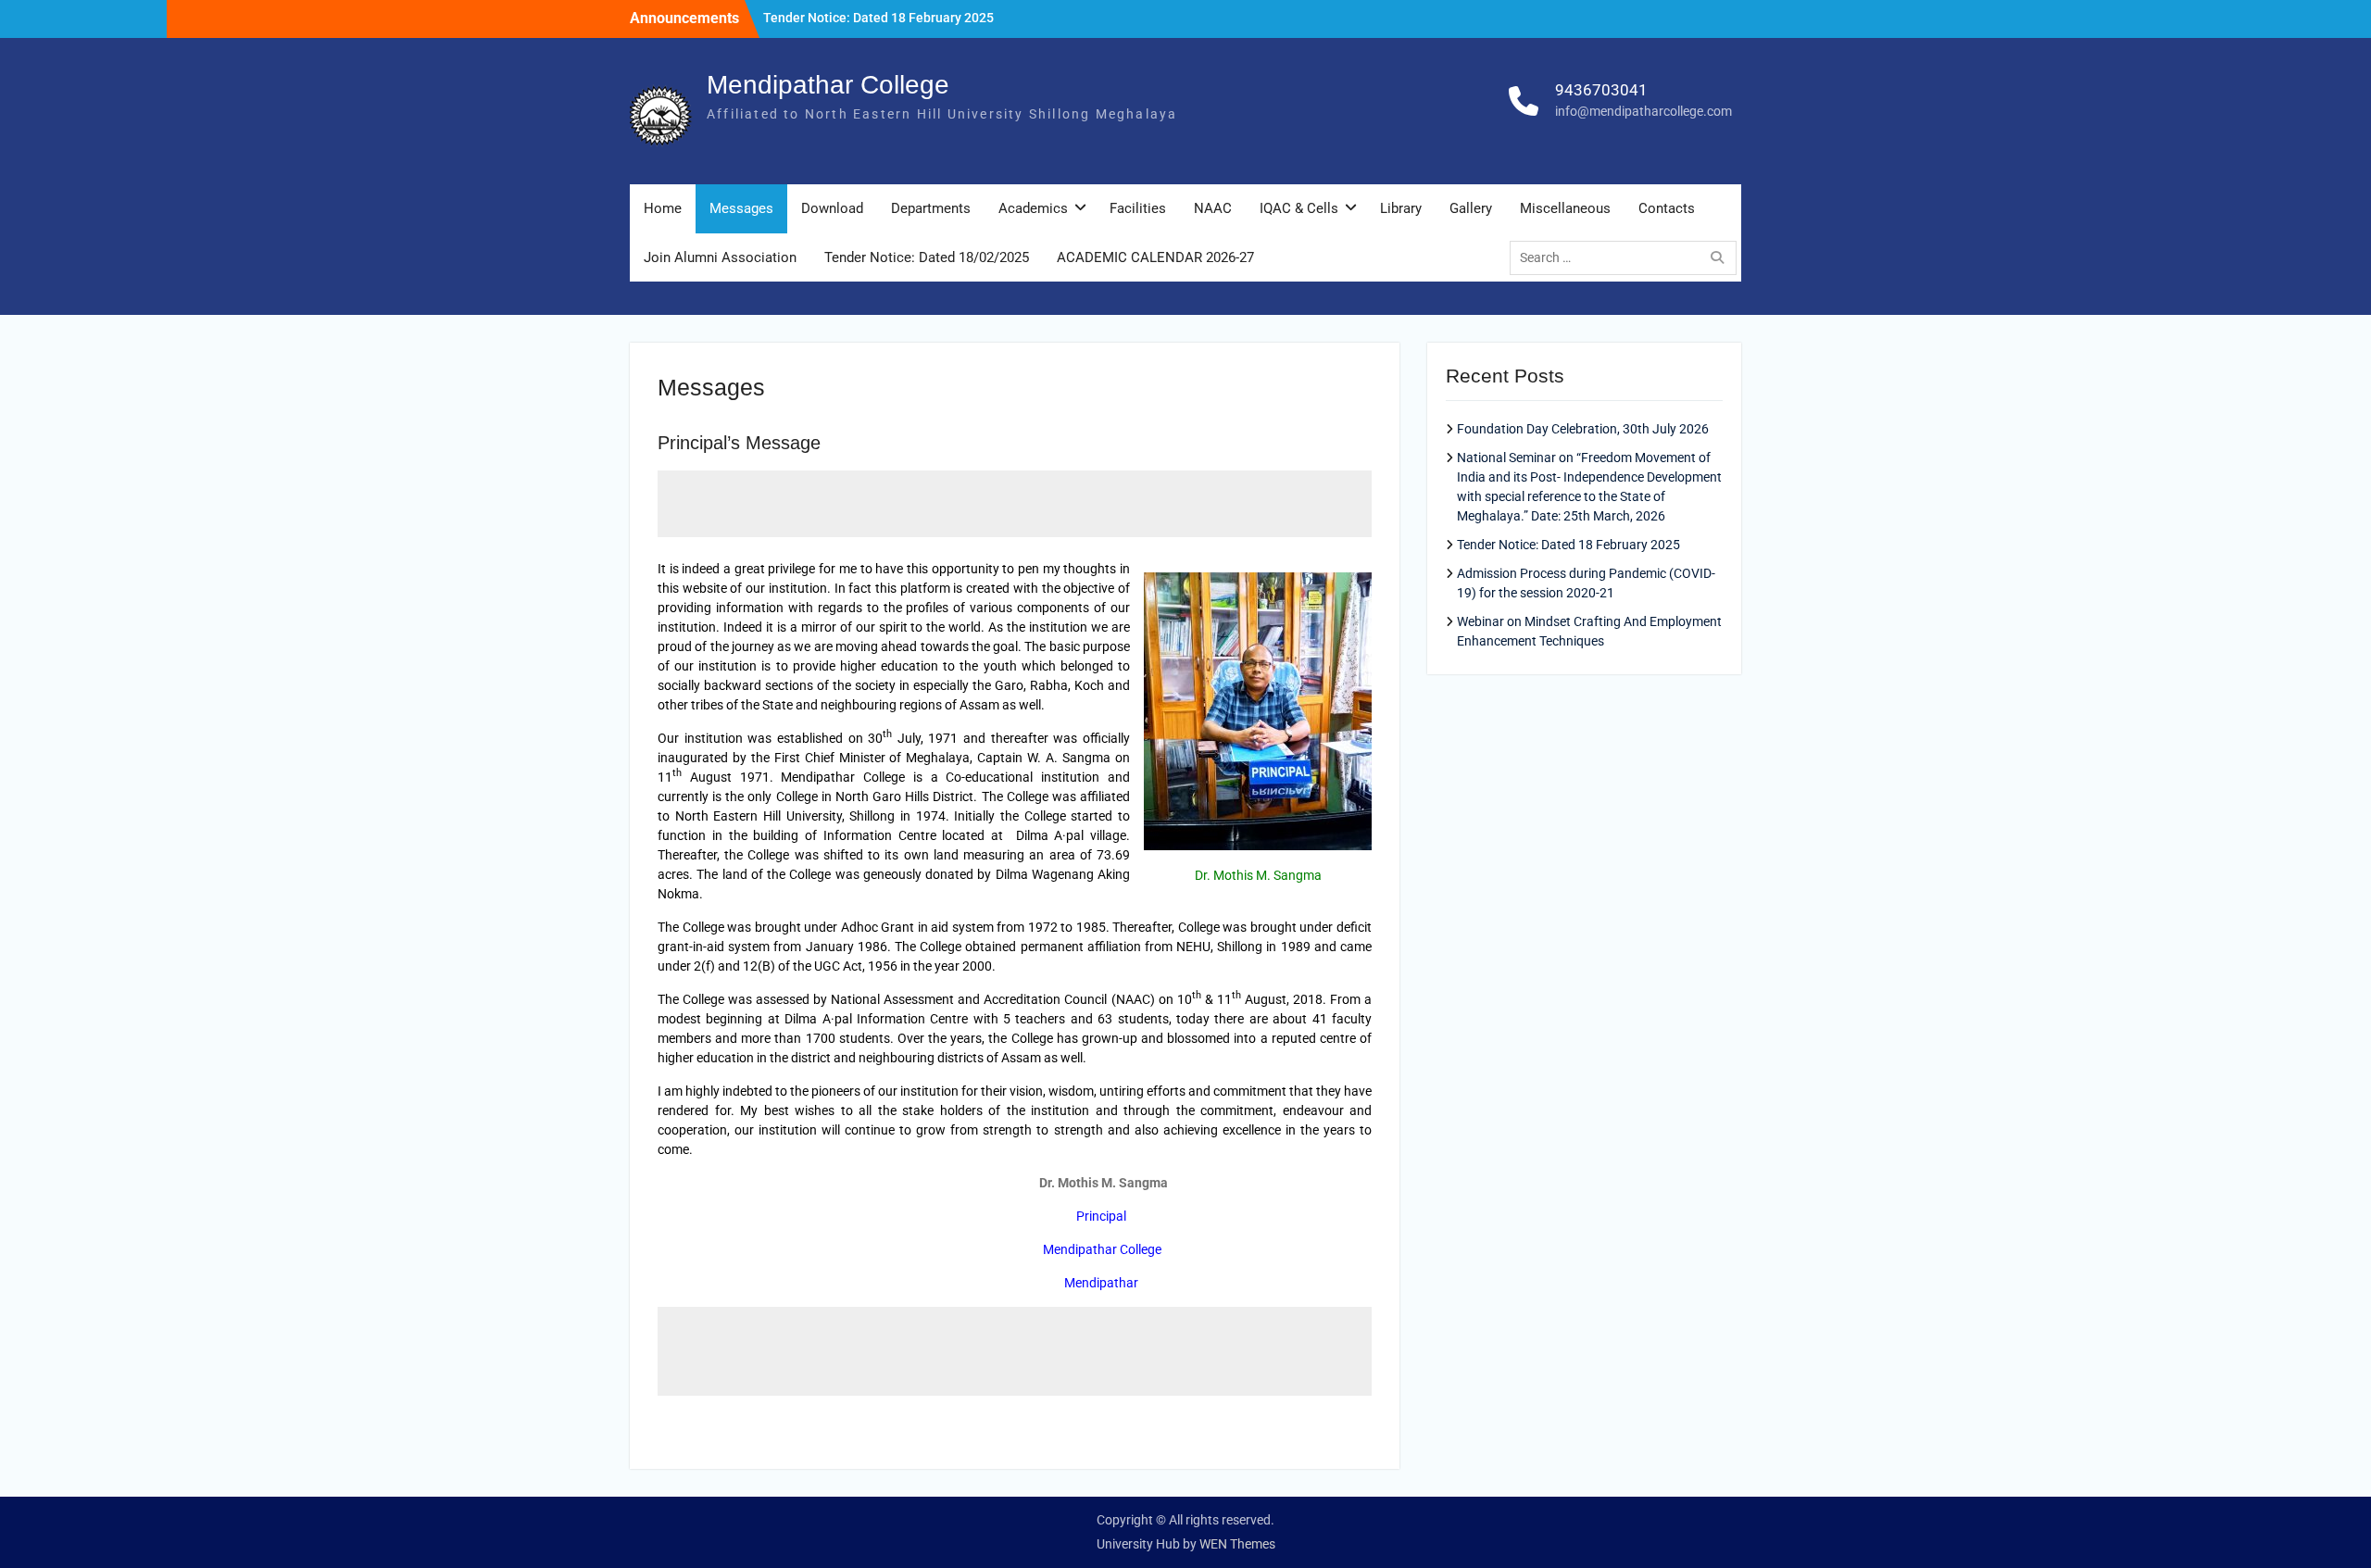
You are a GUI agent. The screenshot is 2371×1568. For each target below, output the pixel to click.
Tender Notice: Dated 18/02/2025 (927, 257)
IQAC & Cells (1299, 208)
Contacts (1667, 208)
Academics (1033, 208)
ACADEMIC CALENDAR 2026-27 (1155, 257)
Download (832, 208)
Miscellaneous (1565, 208)
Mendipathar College (828, 85)
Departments (931, 208)
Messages (741, 208)
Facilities (1138, 208)
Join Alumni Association (720, 257)
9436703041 (1601, 90)
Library (1401, 208)
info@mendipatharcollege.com (1643, 111)
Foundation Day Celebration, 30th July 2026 (1583, 429)
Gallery (1471, 208)
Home (663, 208)
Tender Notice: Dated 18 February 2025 (878, 18)
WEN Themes (1237, 1544)
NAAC (1213, 208)
